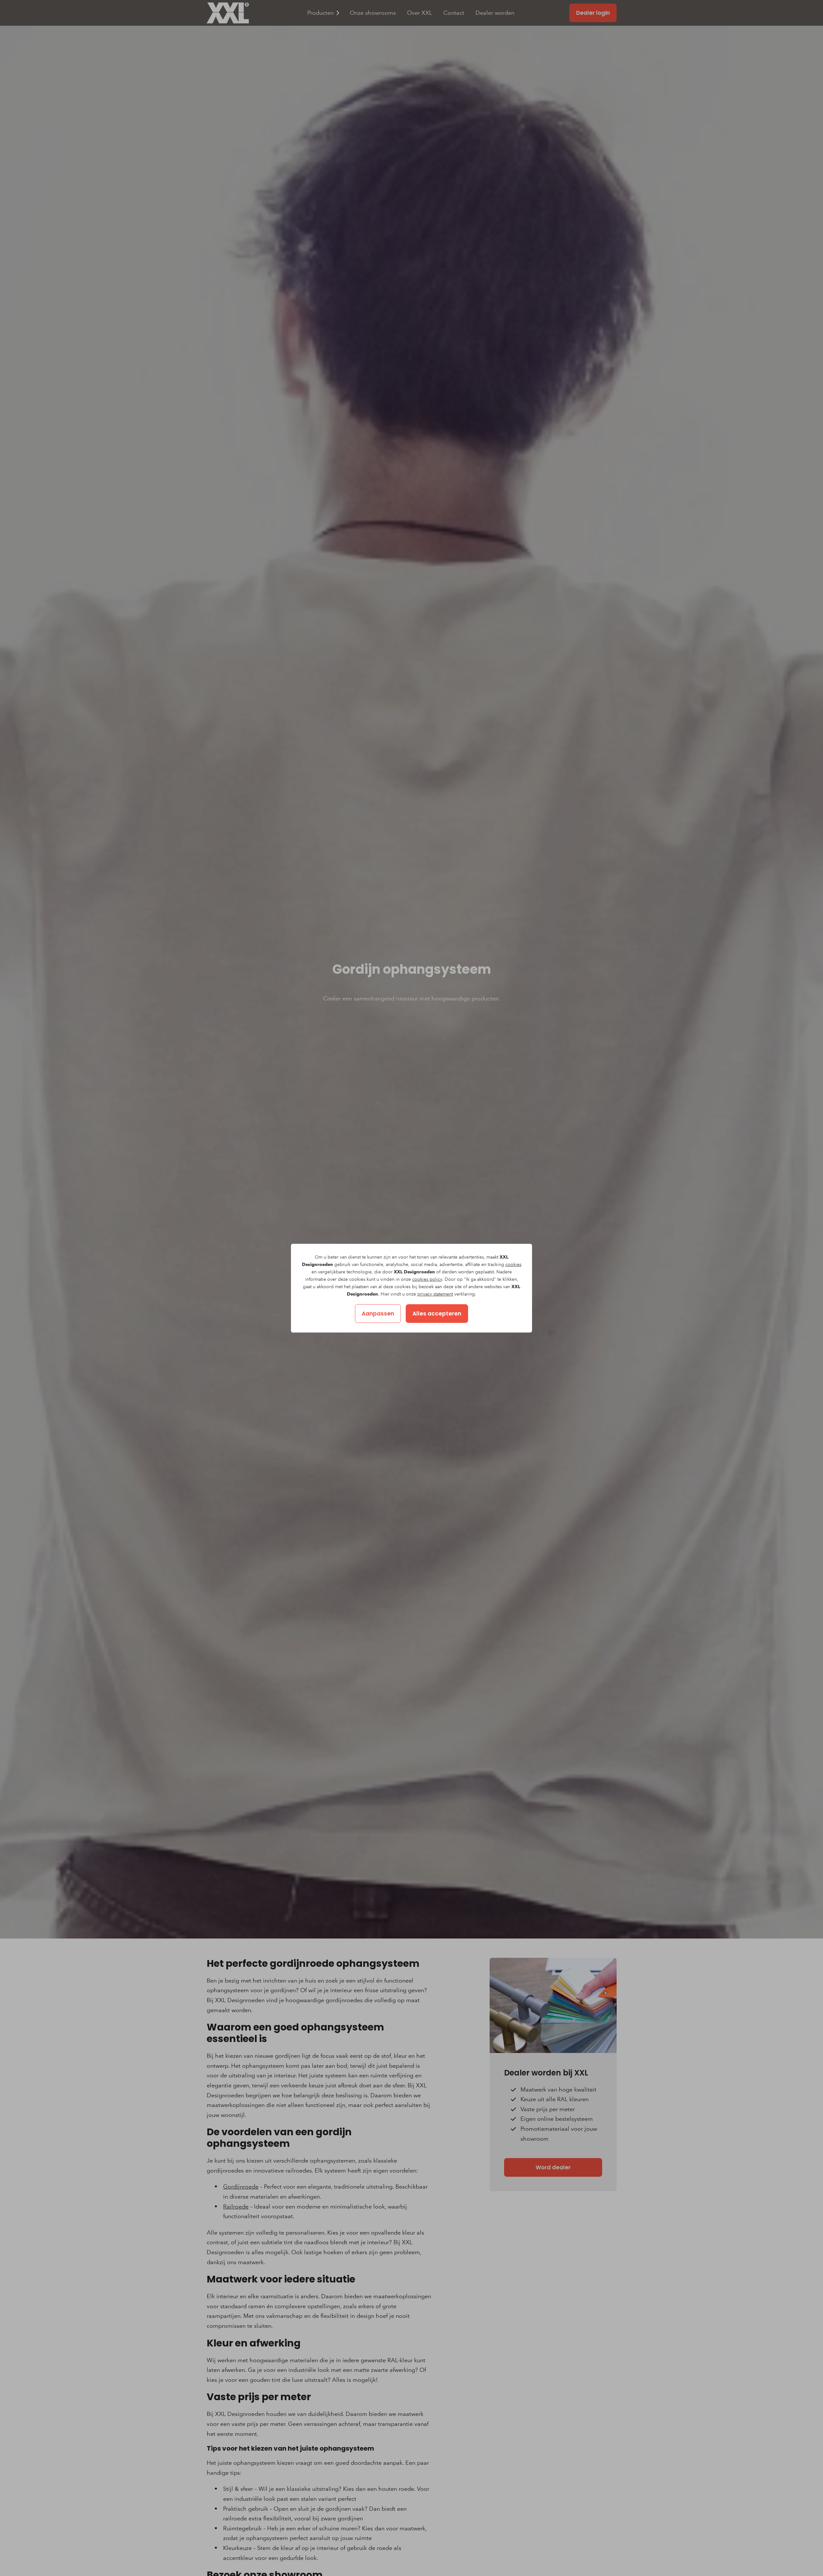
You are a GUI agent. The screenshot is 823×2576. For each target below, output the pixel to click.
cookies (513, 1265)
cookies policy (427, 1279)
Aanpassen (378, 1314)
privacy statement (435, 1294)
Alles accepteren (437, 1314)
